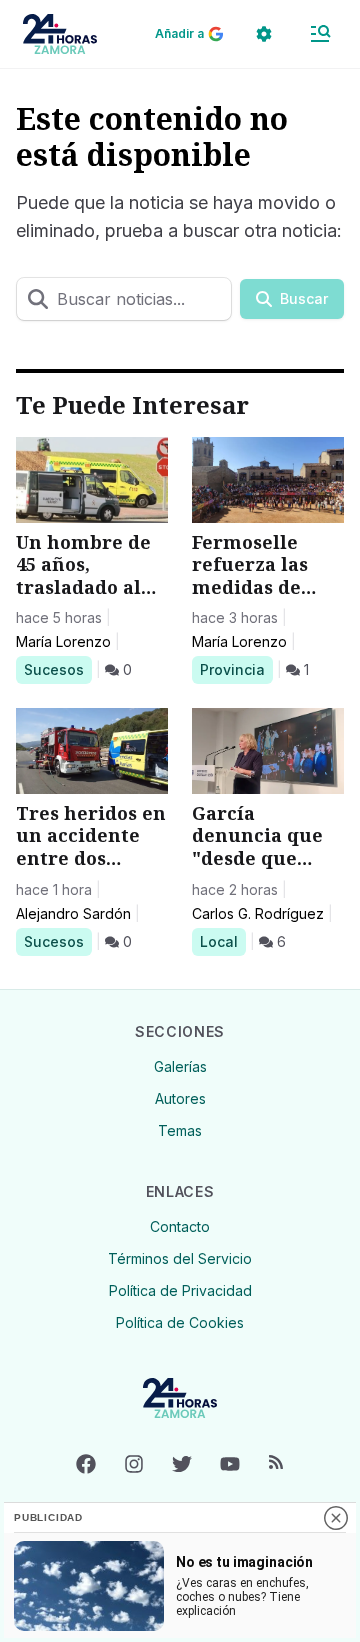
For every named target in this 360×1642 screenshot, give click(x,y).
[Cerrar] (336, 1518)
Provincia (235, 669)
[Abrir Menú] (320, 34)
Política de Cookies (180, 1322)
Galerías (180, 1066)
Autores (180, 1098)
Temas (180, 1130)
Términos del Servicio (180, 1258)
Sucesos (57, 669)
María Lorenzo (63, 641)
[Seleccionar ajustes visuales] (264, 34)
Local (222, 941)
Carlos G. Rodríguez (258, 913)
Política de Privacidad (180, 1290)
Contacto (180, 1226)
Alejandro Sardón (73, 913)
